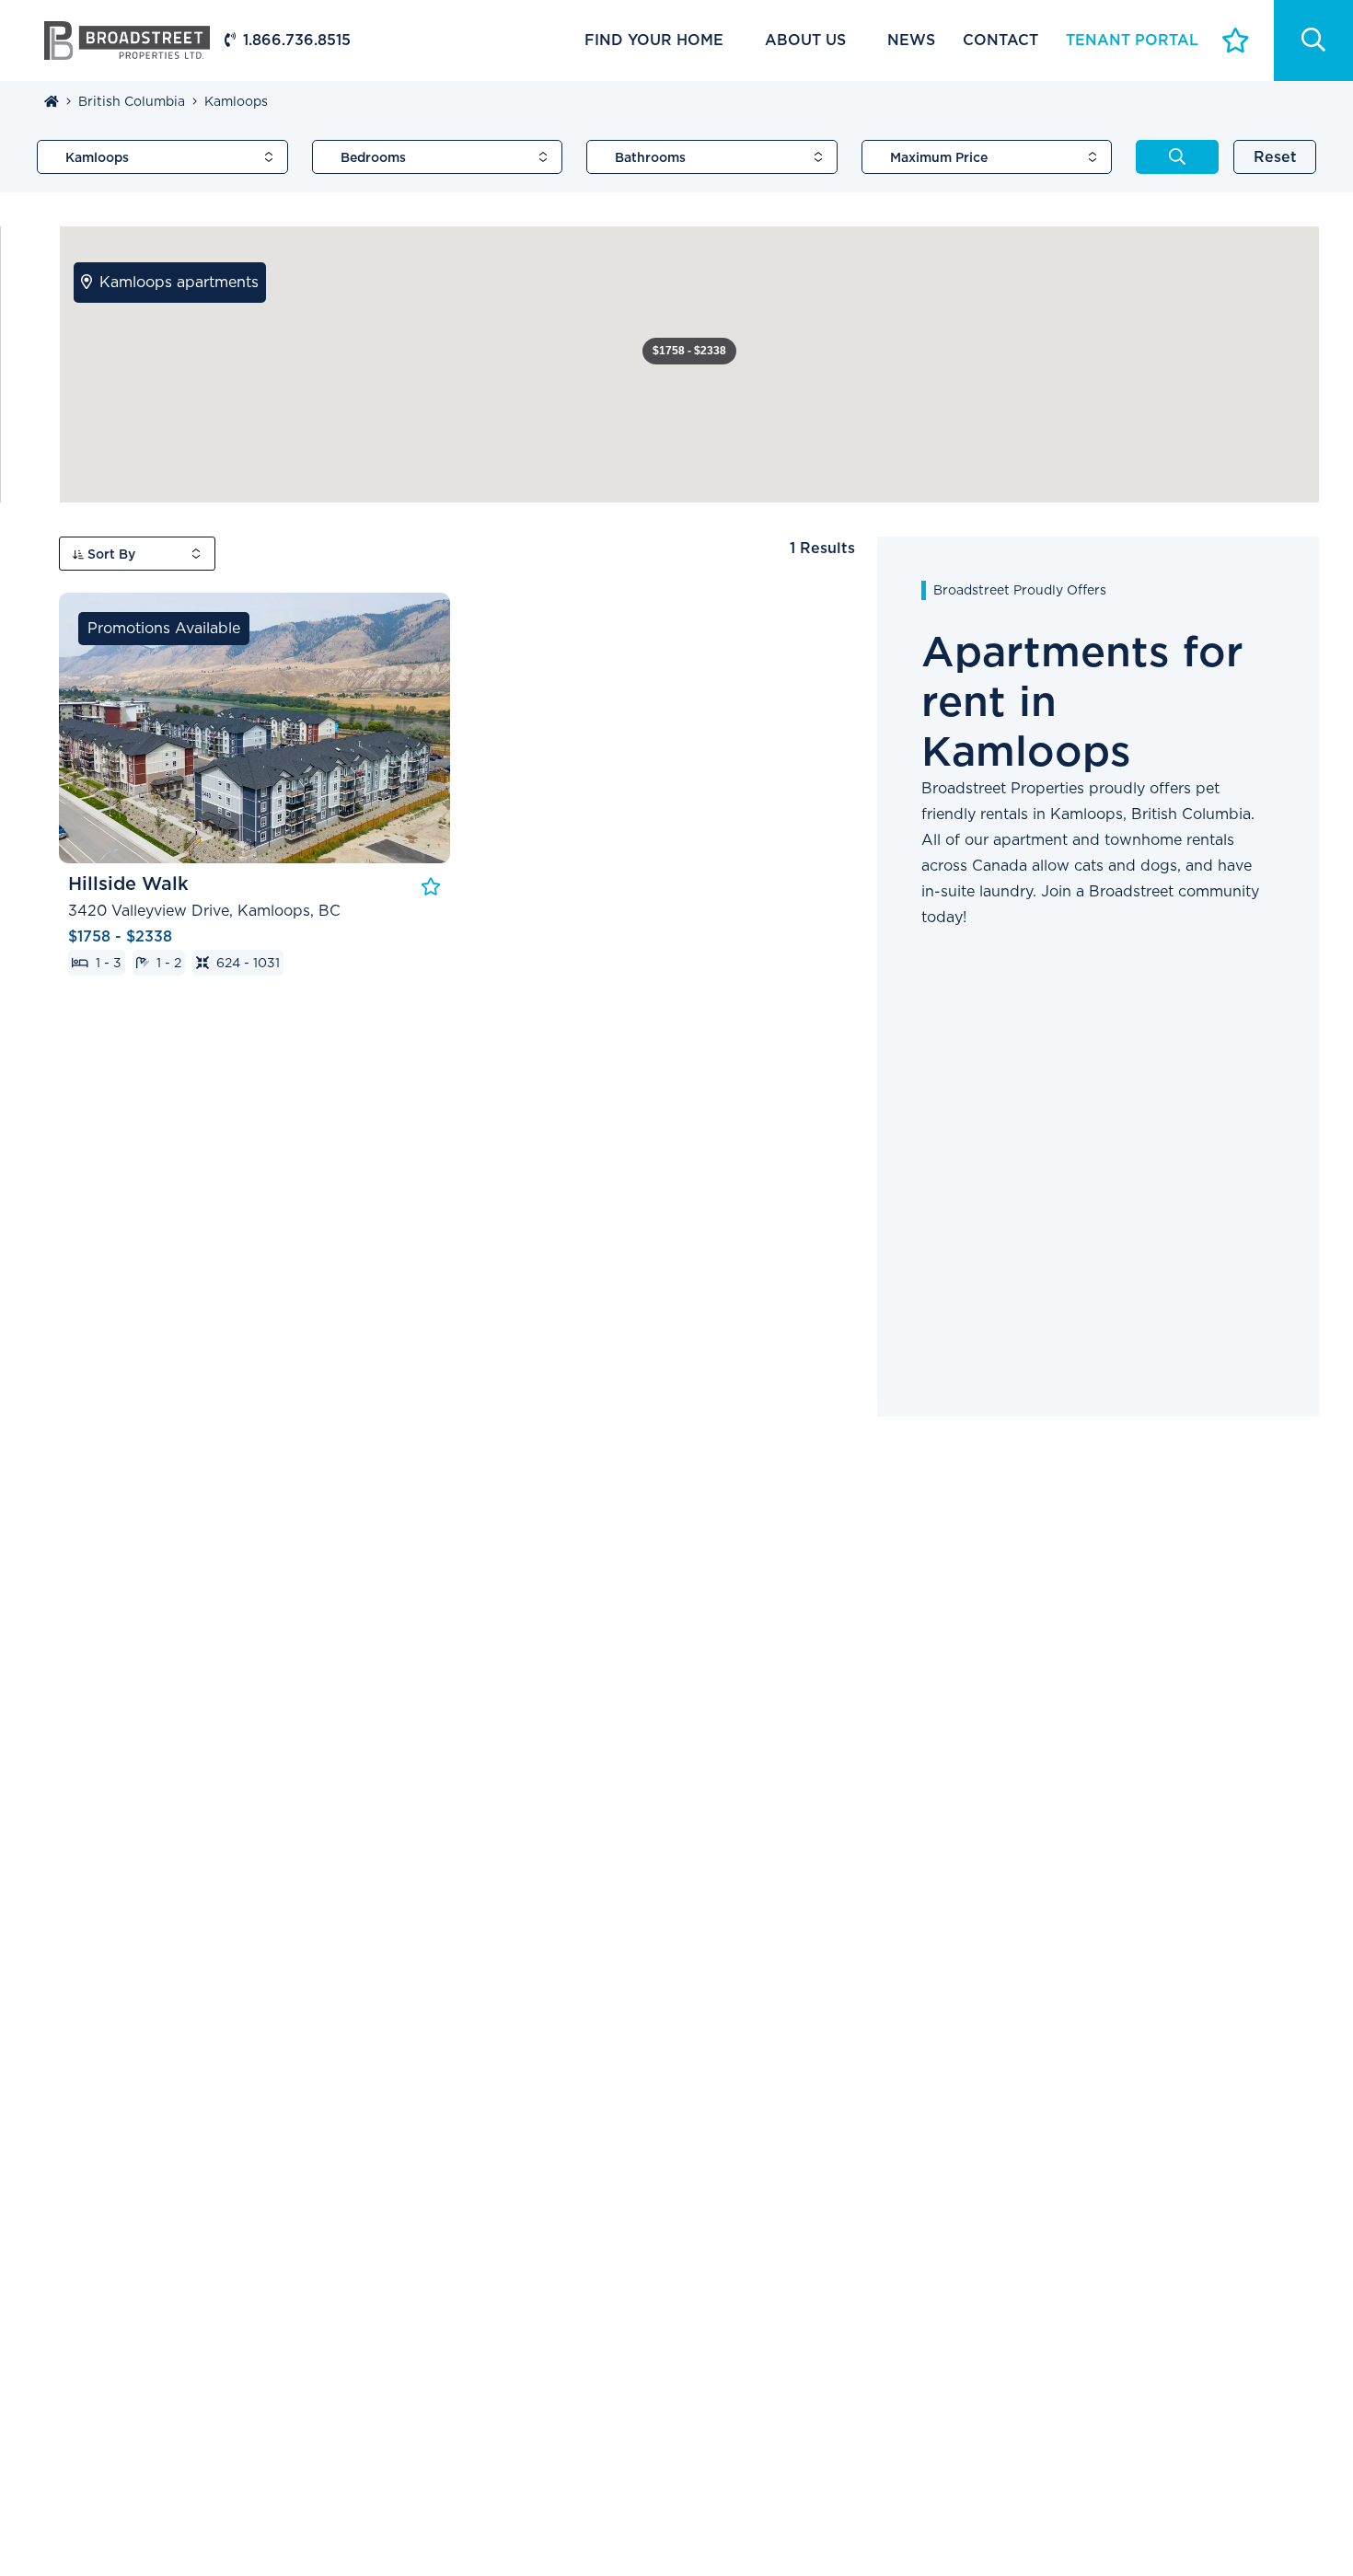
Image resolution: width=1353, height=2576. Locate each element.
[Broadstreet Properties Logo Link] (127, 39)
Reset (1275, 157)
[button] (689, 351)
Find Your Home (654, 40)
